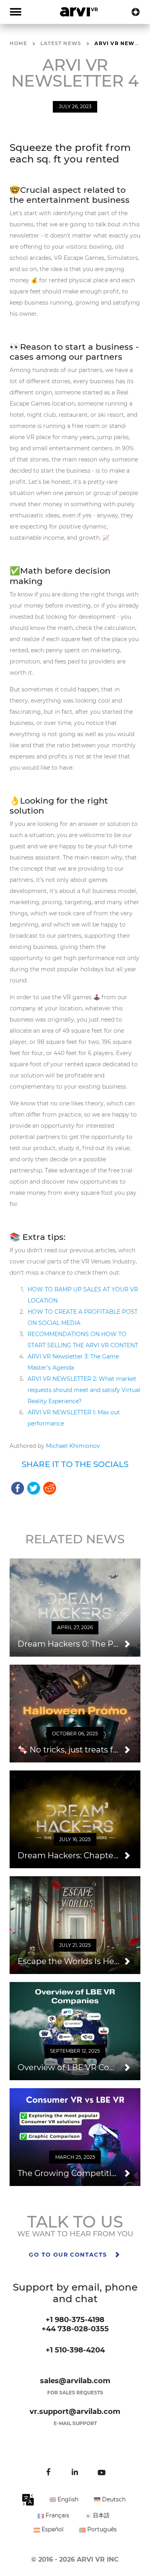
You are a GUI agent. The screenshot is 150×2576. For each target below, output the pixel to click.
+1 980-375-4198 (75, 2320)
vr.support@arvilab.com (75, 2412)
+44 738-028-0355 (75, 2329)
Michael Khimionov (73, 1446)
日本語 (100, 2515)
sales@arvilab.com (75, 2381)
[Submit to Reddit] (50, 1488)
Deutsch (113, 2499)
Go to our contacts (69, 2255)
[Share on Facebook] (18, 1488)
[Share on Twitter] (34, 1488)
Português (101, 2529)
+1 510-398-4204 (75, 2350)
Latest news (61, 43)
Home (18, 43)
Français (57, 2515)
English (67, 2499)
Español (52, 2529)
